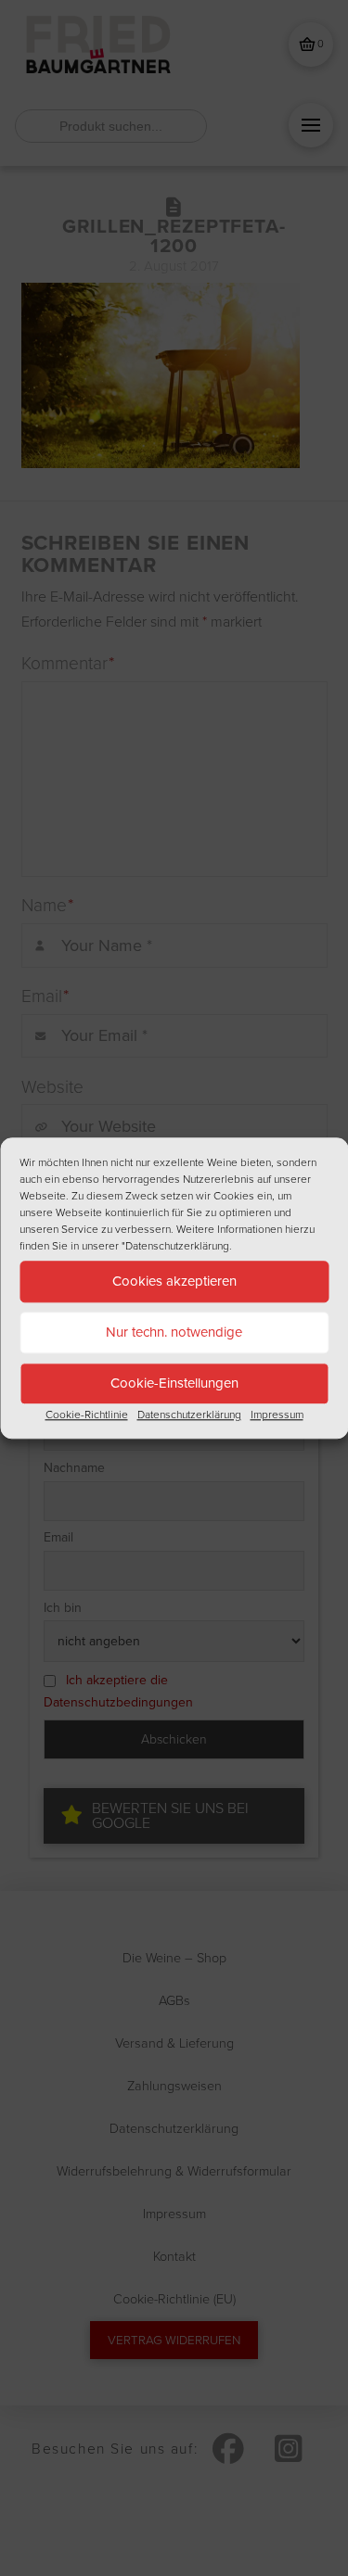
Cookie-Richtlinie (87, 1415)
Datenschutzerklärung (189, 1415)
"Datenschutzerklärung (175, 1246)
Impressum (277, 1415)
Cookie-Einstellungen (174, 1383)
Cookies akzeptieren (174, 1281)
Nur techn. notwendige (174, 1332)
